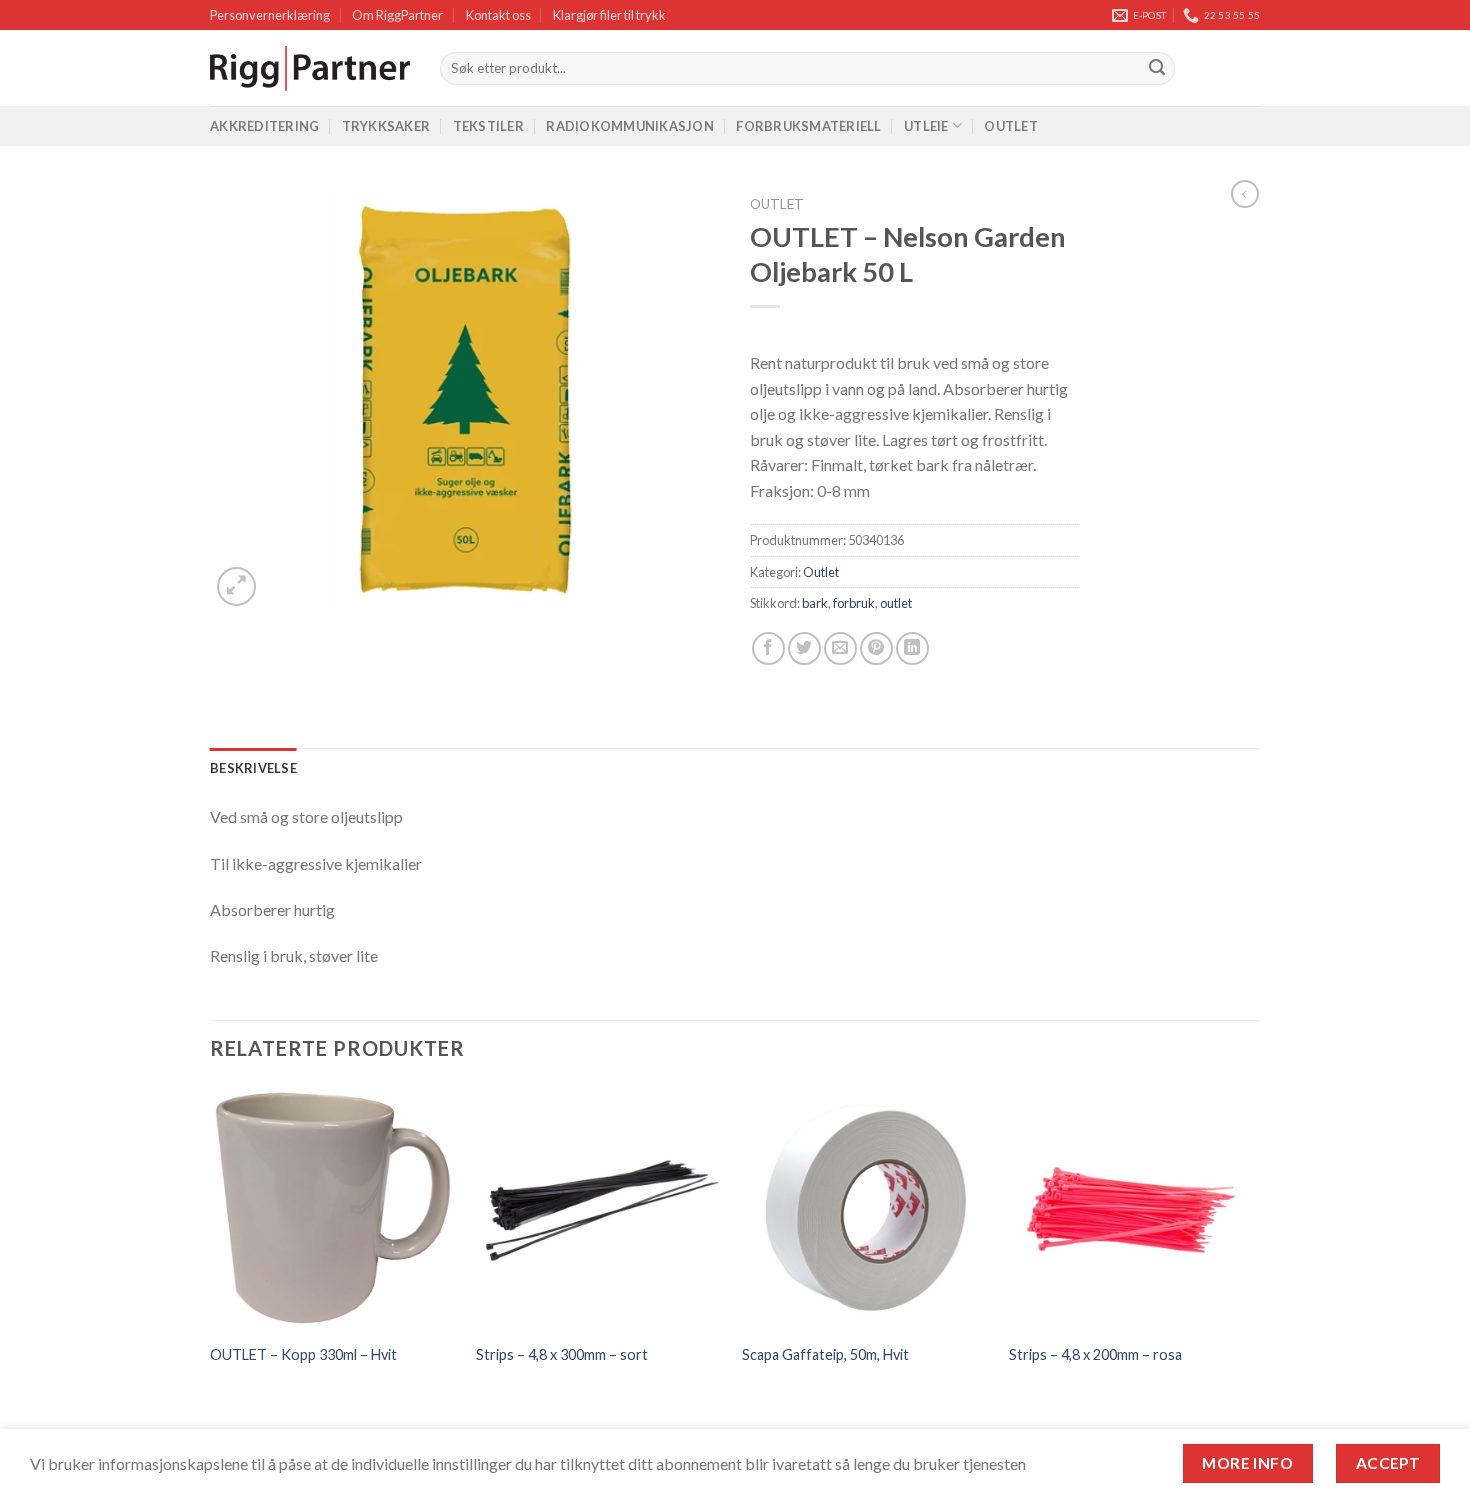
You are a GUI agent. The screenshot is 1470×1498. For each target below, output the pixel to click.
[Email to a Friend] (840, 648)
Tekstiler (488, 126)
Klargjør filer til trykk (609, 15)
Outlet (1011, 126)
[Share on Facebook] (768, 648)
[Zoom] (236, 586)
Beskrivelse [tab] (253, 768)
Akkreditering (264, 126)
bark (815, 603)
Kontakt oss (498, 15)
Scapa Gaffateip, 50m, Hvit (825, 1354)
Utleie (926, 126)
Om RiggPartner (397, 15)
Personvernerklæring (270, 15)
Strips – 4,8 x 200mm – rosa (1095, 1354)
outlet (896, 603)
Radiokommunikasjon (630, 126)
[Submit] (1157, 69)
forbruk (854, 603)
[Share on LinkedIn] (912, 648)
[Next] (1254, 1265)
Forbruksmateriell (808, 126)
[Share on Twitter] (804, 648)
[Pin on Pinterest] (876, 648)
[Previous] (211, 1265)
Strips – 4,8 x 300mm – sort (562, 1354)
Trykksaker (386, 126)
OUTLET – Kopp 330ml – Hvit (303, 1354)
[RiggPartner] (310, 68)
